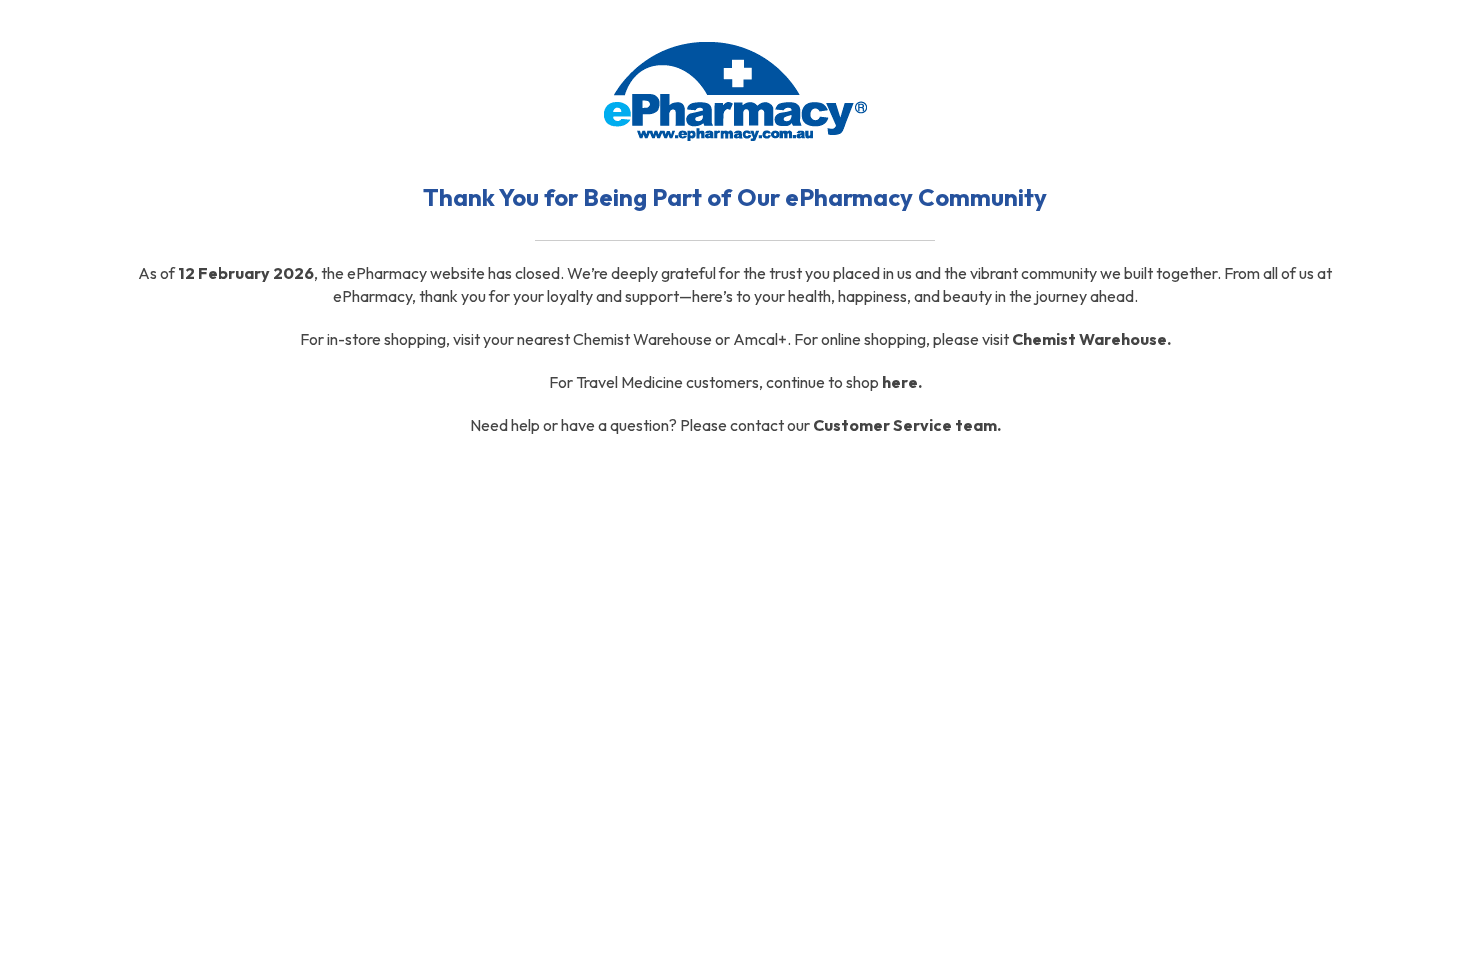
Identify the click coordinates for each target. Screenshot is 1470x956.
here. (902, 382)
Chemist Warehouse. (1091, 339)
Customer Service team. (907, 425)
